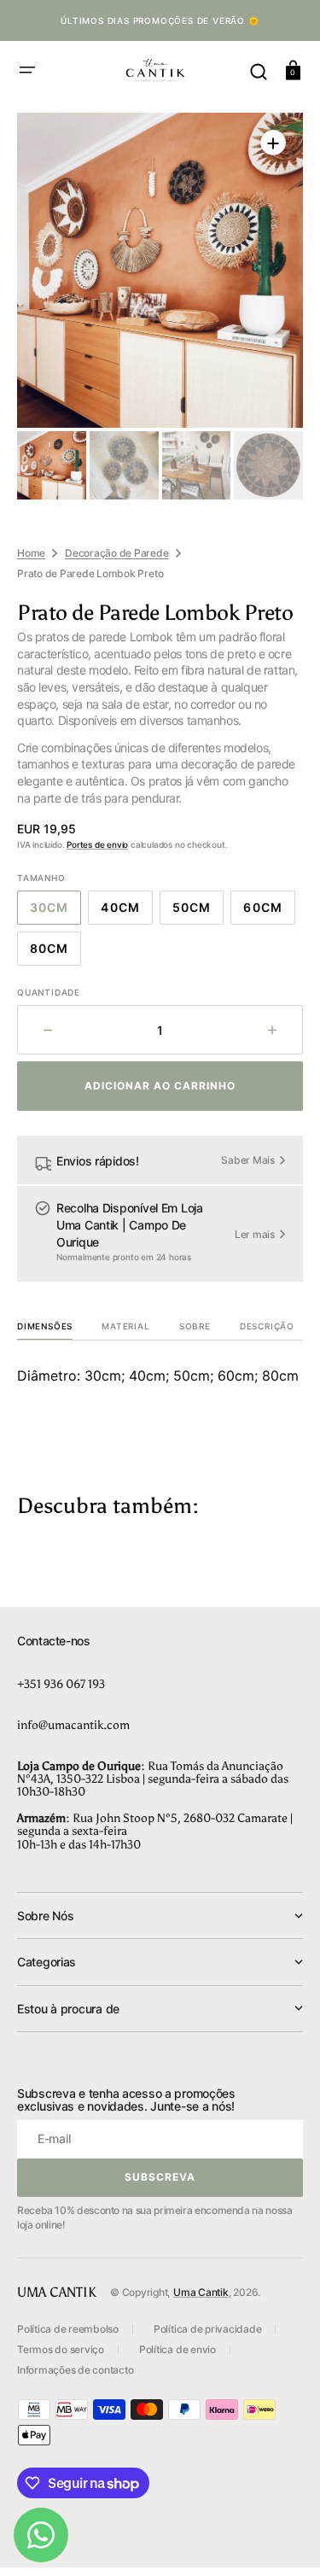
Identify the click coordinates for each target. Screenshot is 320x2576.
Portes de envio (97, 844)
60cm (269, 911)
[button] (27, 70)
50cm (198, 911)
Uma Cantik (201, 2292)
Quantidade (49, 992)
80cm (55, 952)
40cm (126, 911)
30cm (55, 911)
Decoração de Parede (116, 553)
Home (31, 553)
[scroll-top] (284, 2540)
